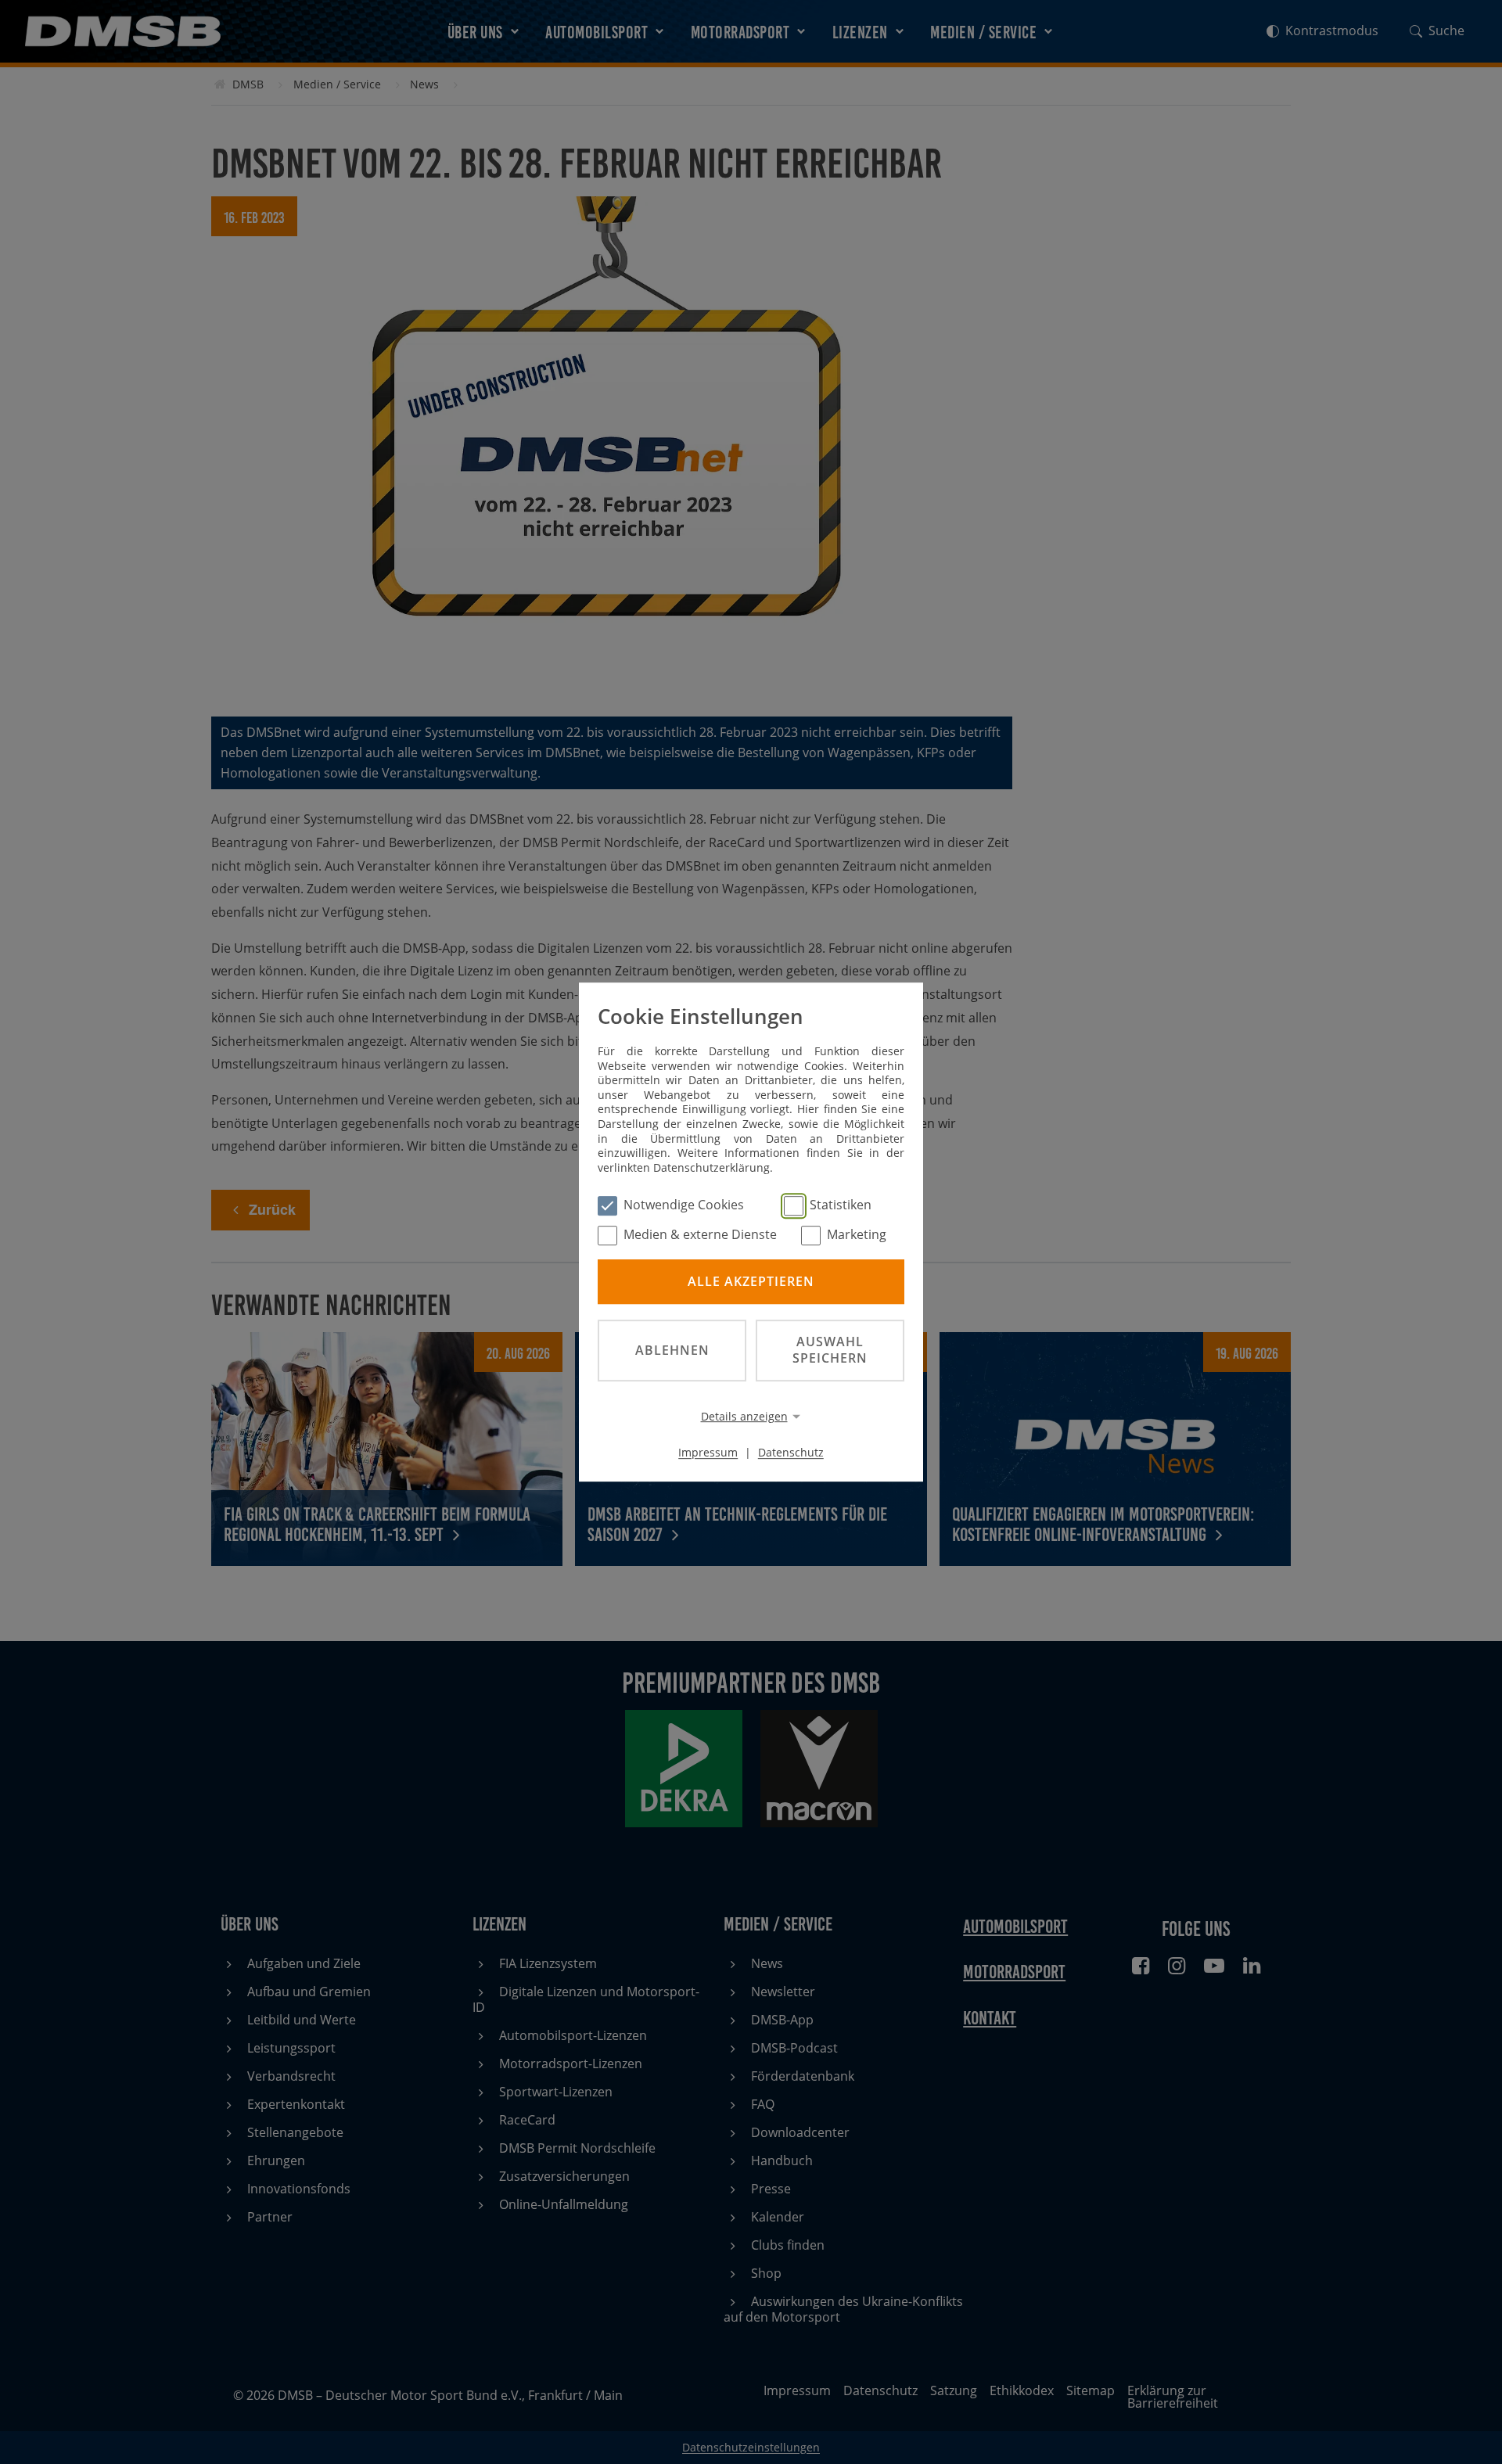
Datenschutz (791, 1452)
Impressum (708, 1452)
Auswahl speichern (830, 1350)
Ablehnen (672, 1350)
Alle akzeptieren (751, 1281)
